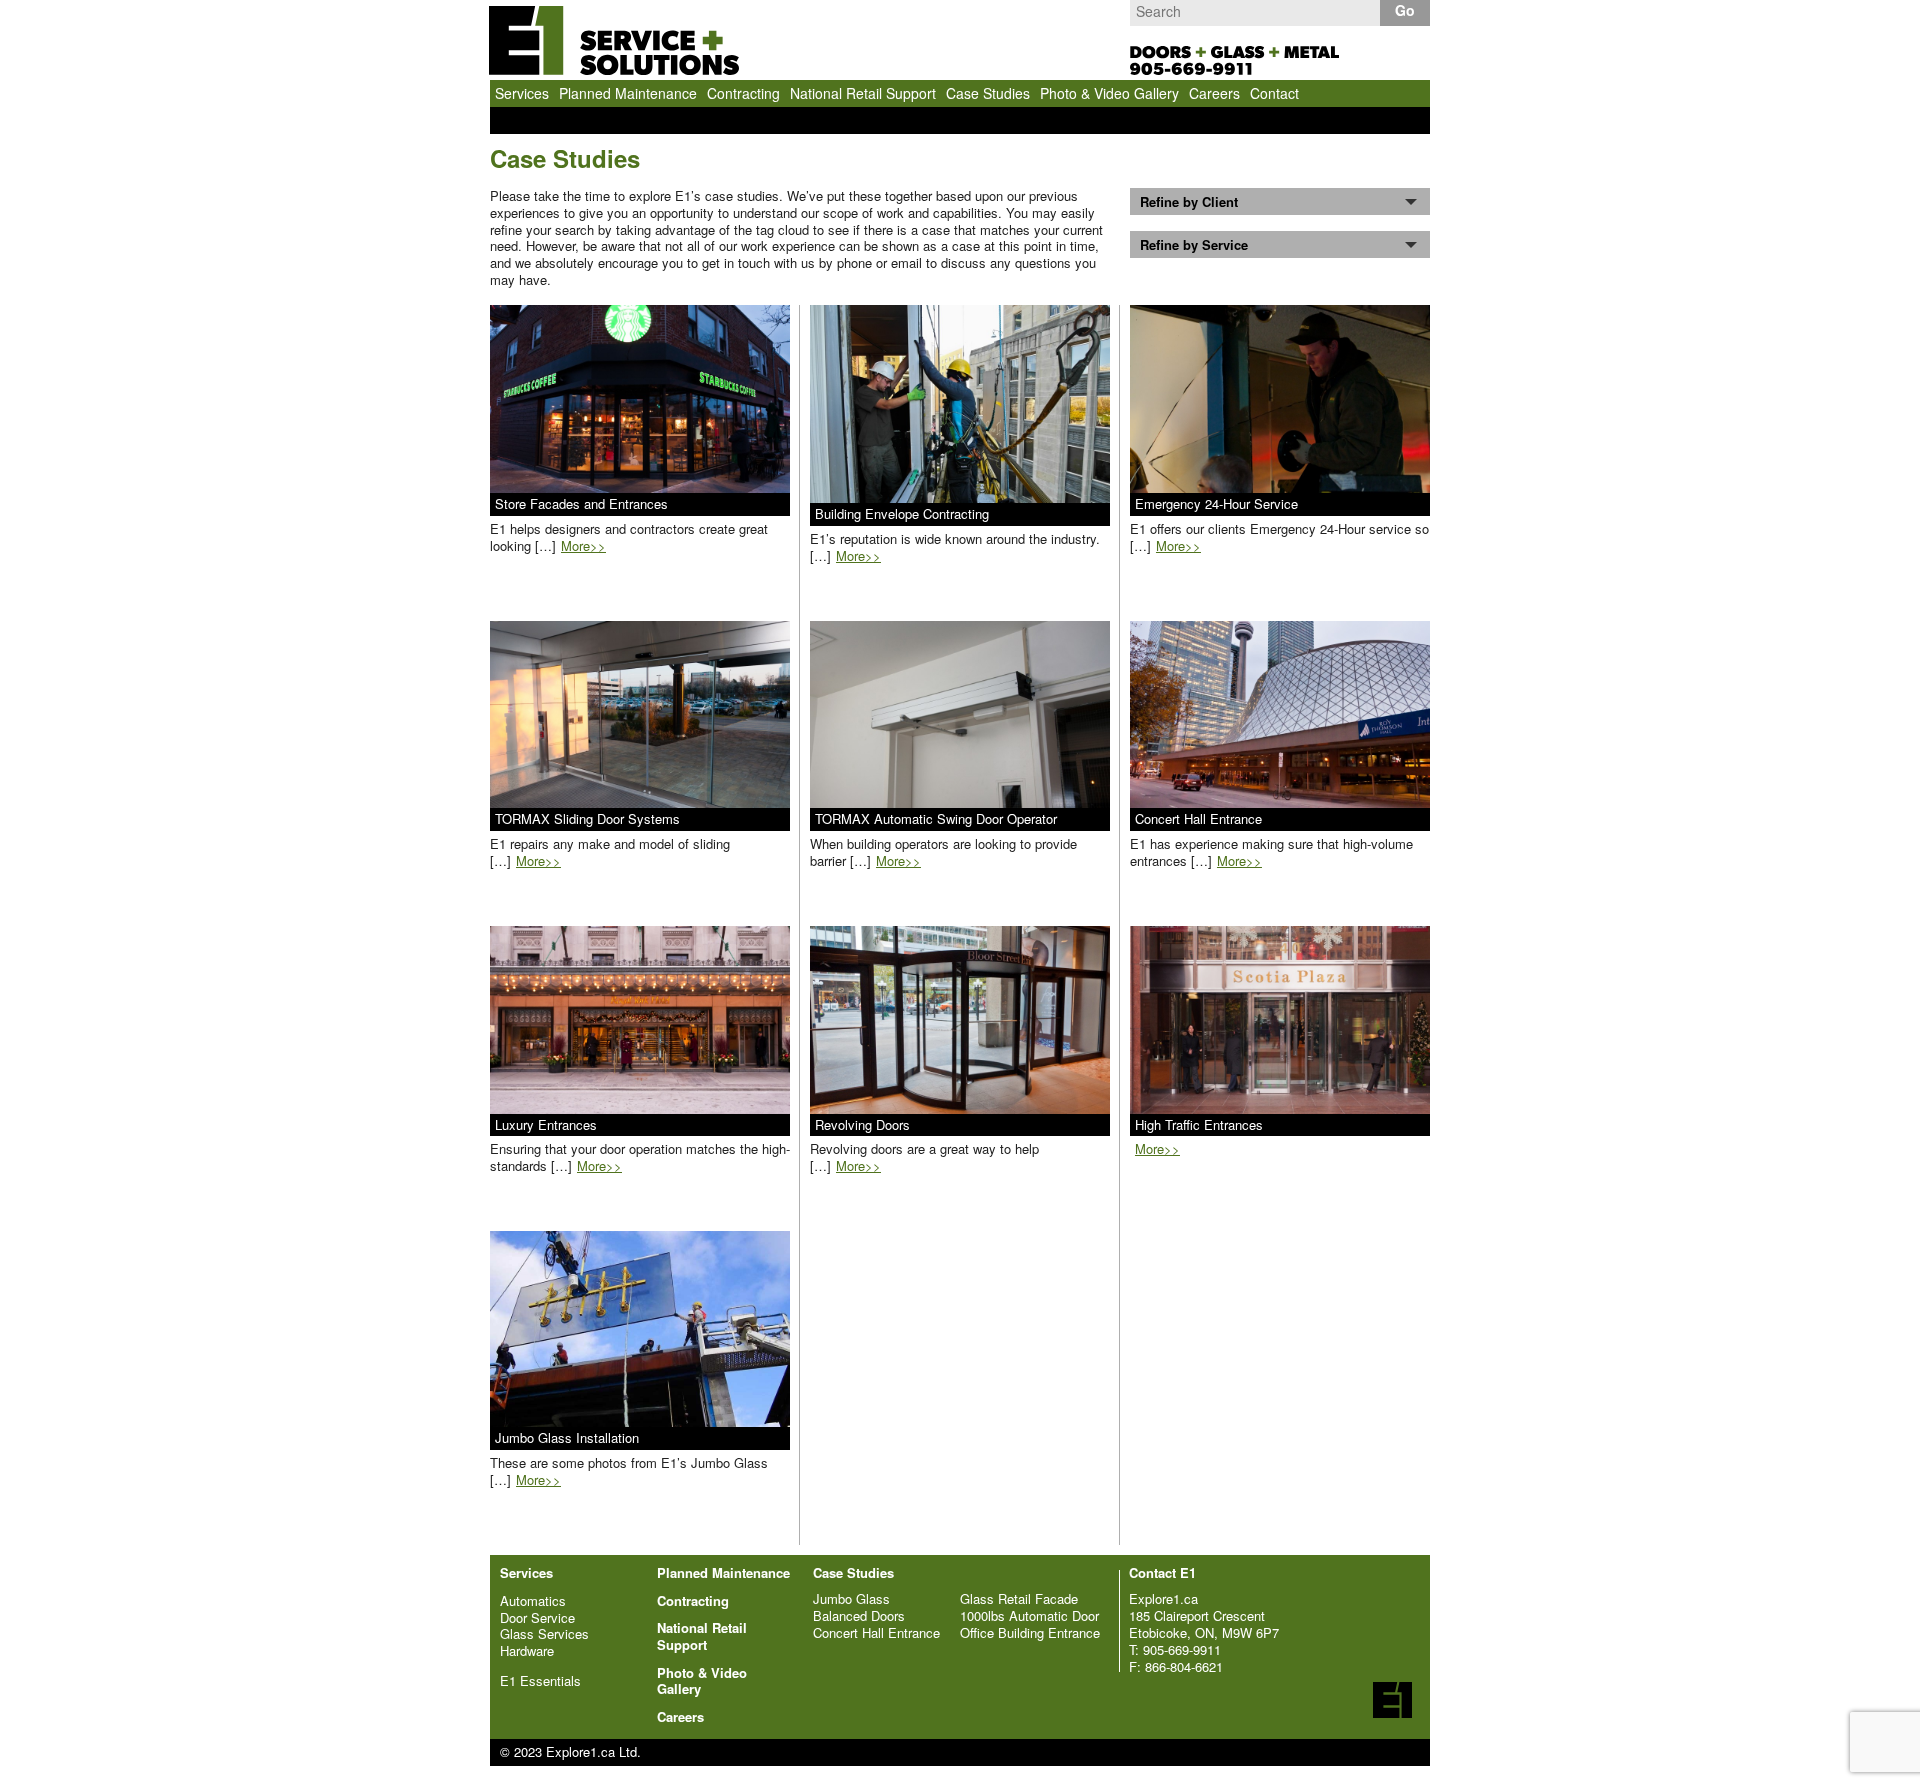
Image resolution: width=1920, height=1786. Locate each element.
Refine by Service (1194, 244)
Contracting (743, 93)
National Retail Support (863, 93)
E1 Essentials (540, 1681)
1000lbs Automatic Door (1029, 1615)
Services (522, 93)
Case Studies (988, 93)
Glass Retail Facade (1019, 1598)
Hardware (527, 1651)
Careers (1214, 93)
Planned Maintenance (628, 93)
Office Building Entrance (1030, 1632)
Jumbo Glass (851, 1598)
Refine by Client (1189, 201)
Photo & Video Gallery (1109, 93)
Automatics (533, 1601)
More (583, 545)
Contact (1274, 93)
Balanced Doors (859, 1615)
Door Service (537, 1618)
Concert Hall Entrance (876, 1632)
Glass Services (544, 1634)
